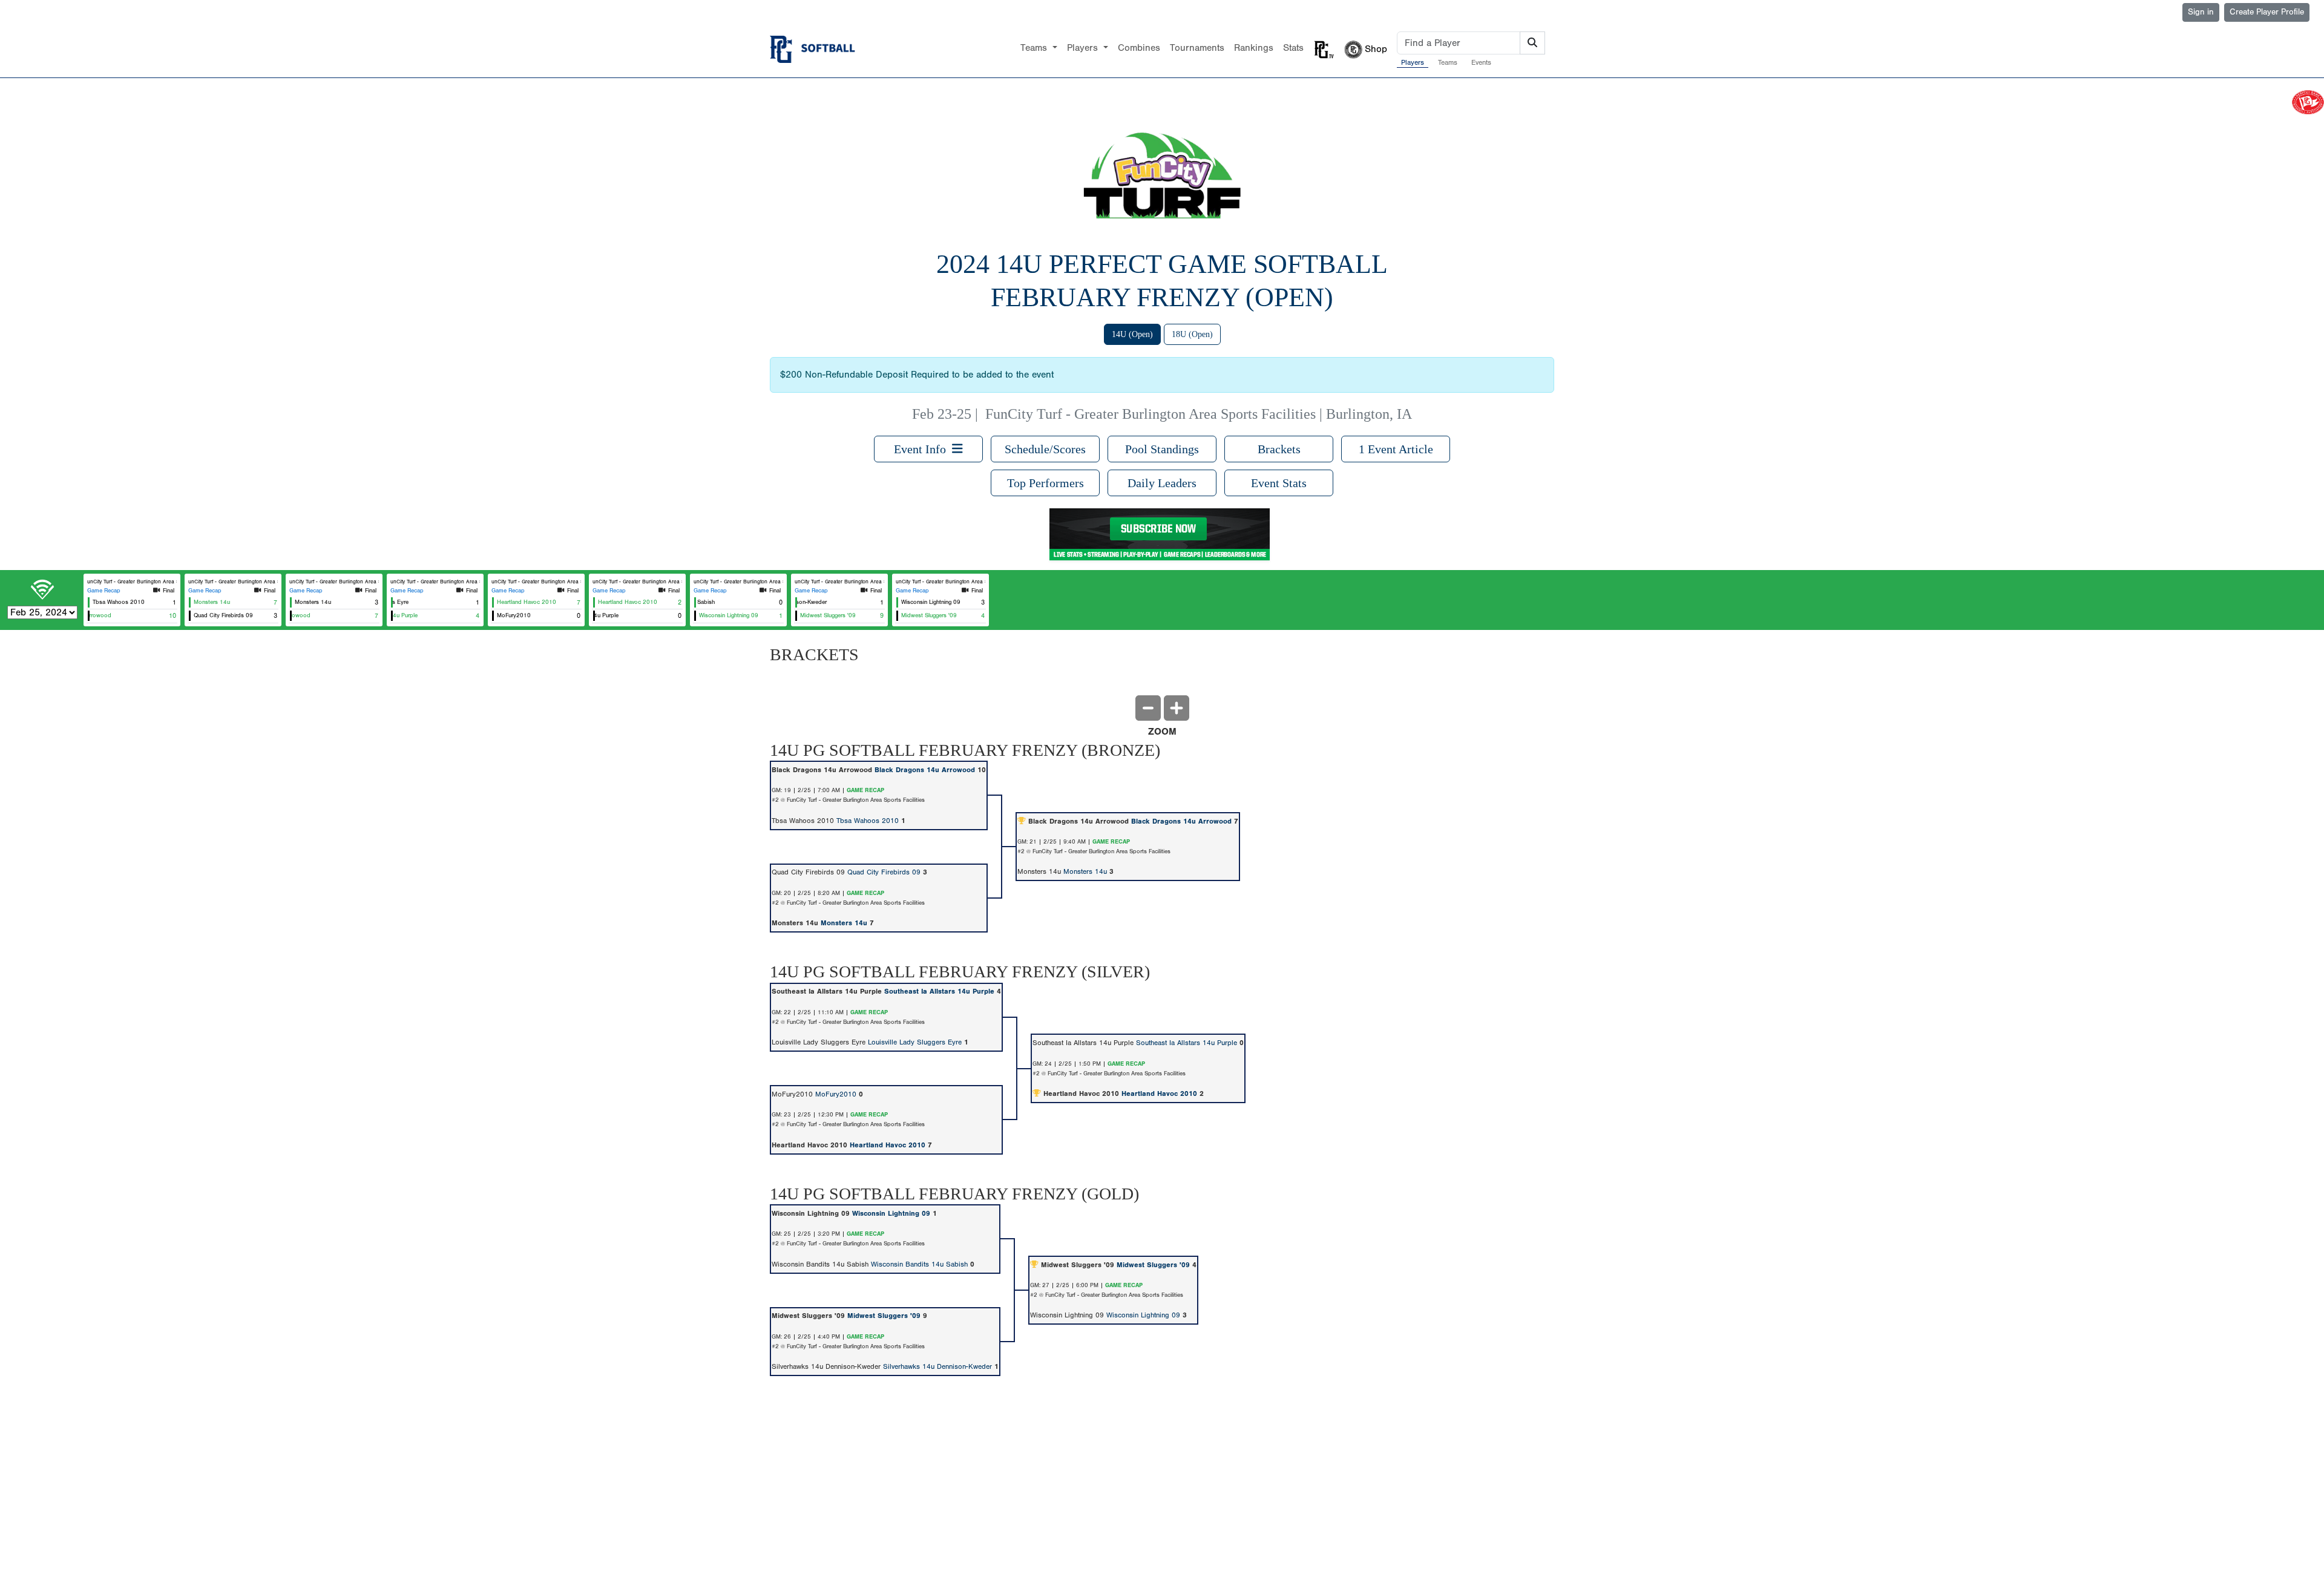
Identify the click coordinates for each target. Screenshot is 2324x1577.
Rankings (1254, 48)
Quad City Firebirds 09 (884, 872)
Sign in (2201, 12)
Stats (1293, 48)
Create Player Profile (2267, 12)
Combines (1139, 48)
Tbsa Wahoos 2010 (868, 821)
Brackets (1279, 449)
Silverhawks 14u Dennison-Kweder (937, 1366)
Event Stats (1279, 483)
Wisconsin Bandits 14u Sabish (919, 1264)
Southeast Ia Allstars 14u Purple (939, 991)
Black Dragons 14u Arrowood (925, 770)
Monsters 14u (1085, 871)
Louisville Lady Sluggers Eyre (915, 1042)
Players (1413, 62)
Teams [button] (1035, 48)
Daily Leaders (1162, 483)
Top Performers (1045, 483)
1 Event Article (1396, 449)
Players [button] (1084, 48)
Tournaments (1197, 48)
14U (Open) (1132, 334)
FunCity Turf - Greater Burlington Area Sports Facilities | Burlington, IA (1199, 414)
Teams (1448, 62)
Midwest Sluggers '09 (1153, 1265)
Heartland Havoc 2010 (1159, 1093)
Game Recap (104, 591)
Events (1481, 62)
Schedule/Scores (1045, 449)
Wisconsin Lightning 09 (891, 1213)
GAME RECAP (865, 790)
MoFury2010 (836, 1094)
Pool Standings (1162, 449)
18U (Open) (1192, 334)
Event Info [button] (923, 449)
